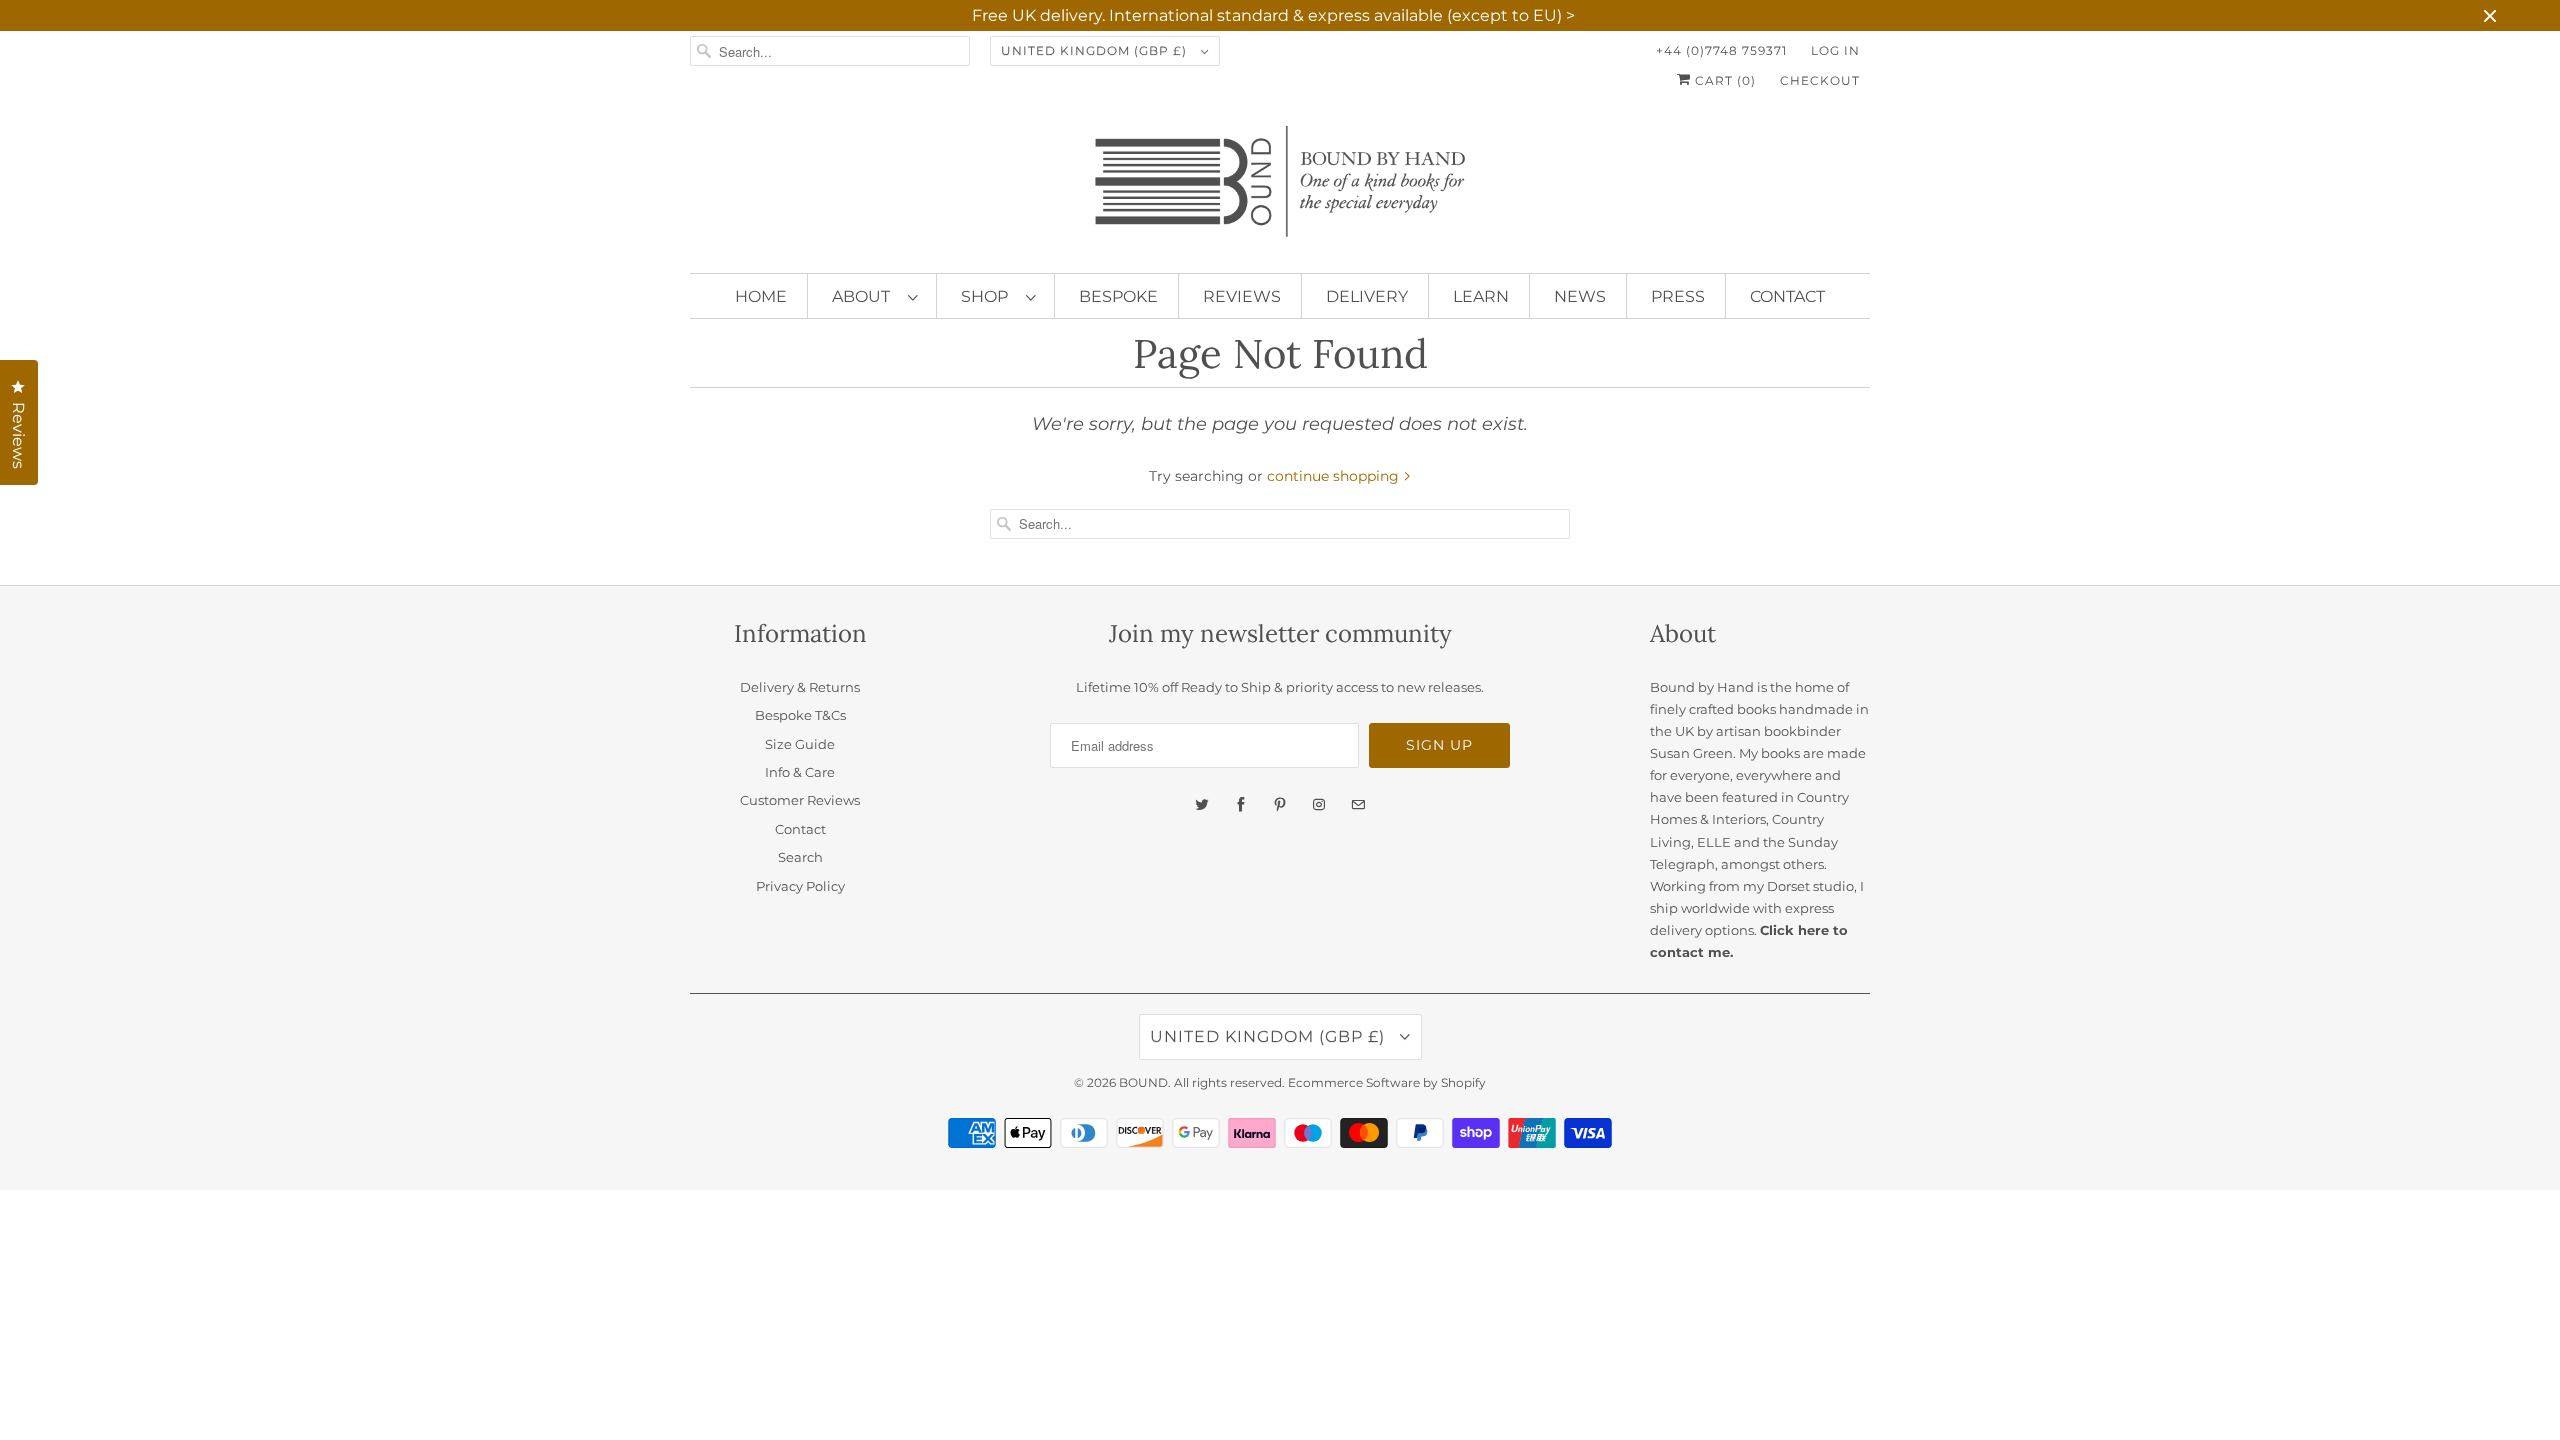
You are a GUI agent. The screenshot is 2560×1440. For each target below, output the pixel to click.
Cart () (1723, 80)
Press (1678, 296)
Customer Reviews (800, 800)
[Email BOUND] (1358, 805)
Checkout (1820, 80)
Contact (1787, 296)
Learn (1481, 296)
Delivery (1367, 296)
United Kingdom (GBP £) (1096, 50)
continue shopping (1335, 476)
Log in (1835, 50)
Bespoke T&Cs (800, 715)
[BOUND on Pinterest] (1280, 805)
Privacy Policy (800, 886)
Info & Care (800, 772)
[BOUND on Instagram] (1319, 805)
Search (800, 857)
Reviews (1242, 296)
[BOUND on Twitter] (1202, 805)
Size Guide (800, 744)
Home (761, 296)
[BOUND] (1280, 189)
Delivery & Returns (800, 687)
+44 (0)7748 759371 (1721, 50)
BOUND (1143, 1082)
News (1580, 296)
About (865, 296)
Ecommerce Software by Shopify (1387, 1082)
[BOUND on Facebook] (1241, 805)
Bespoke (1118, 296)
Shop (988, 296)
